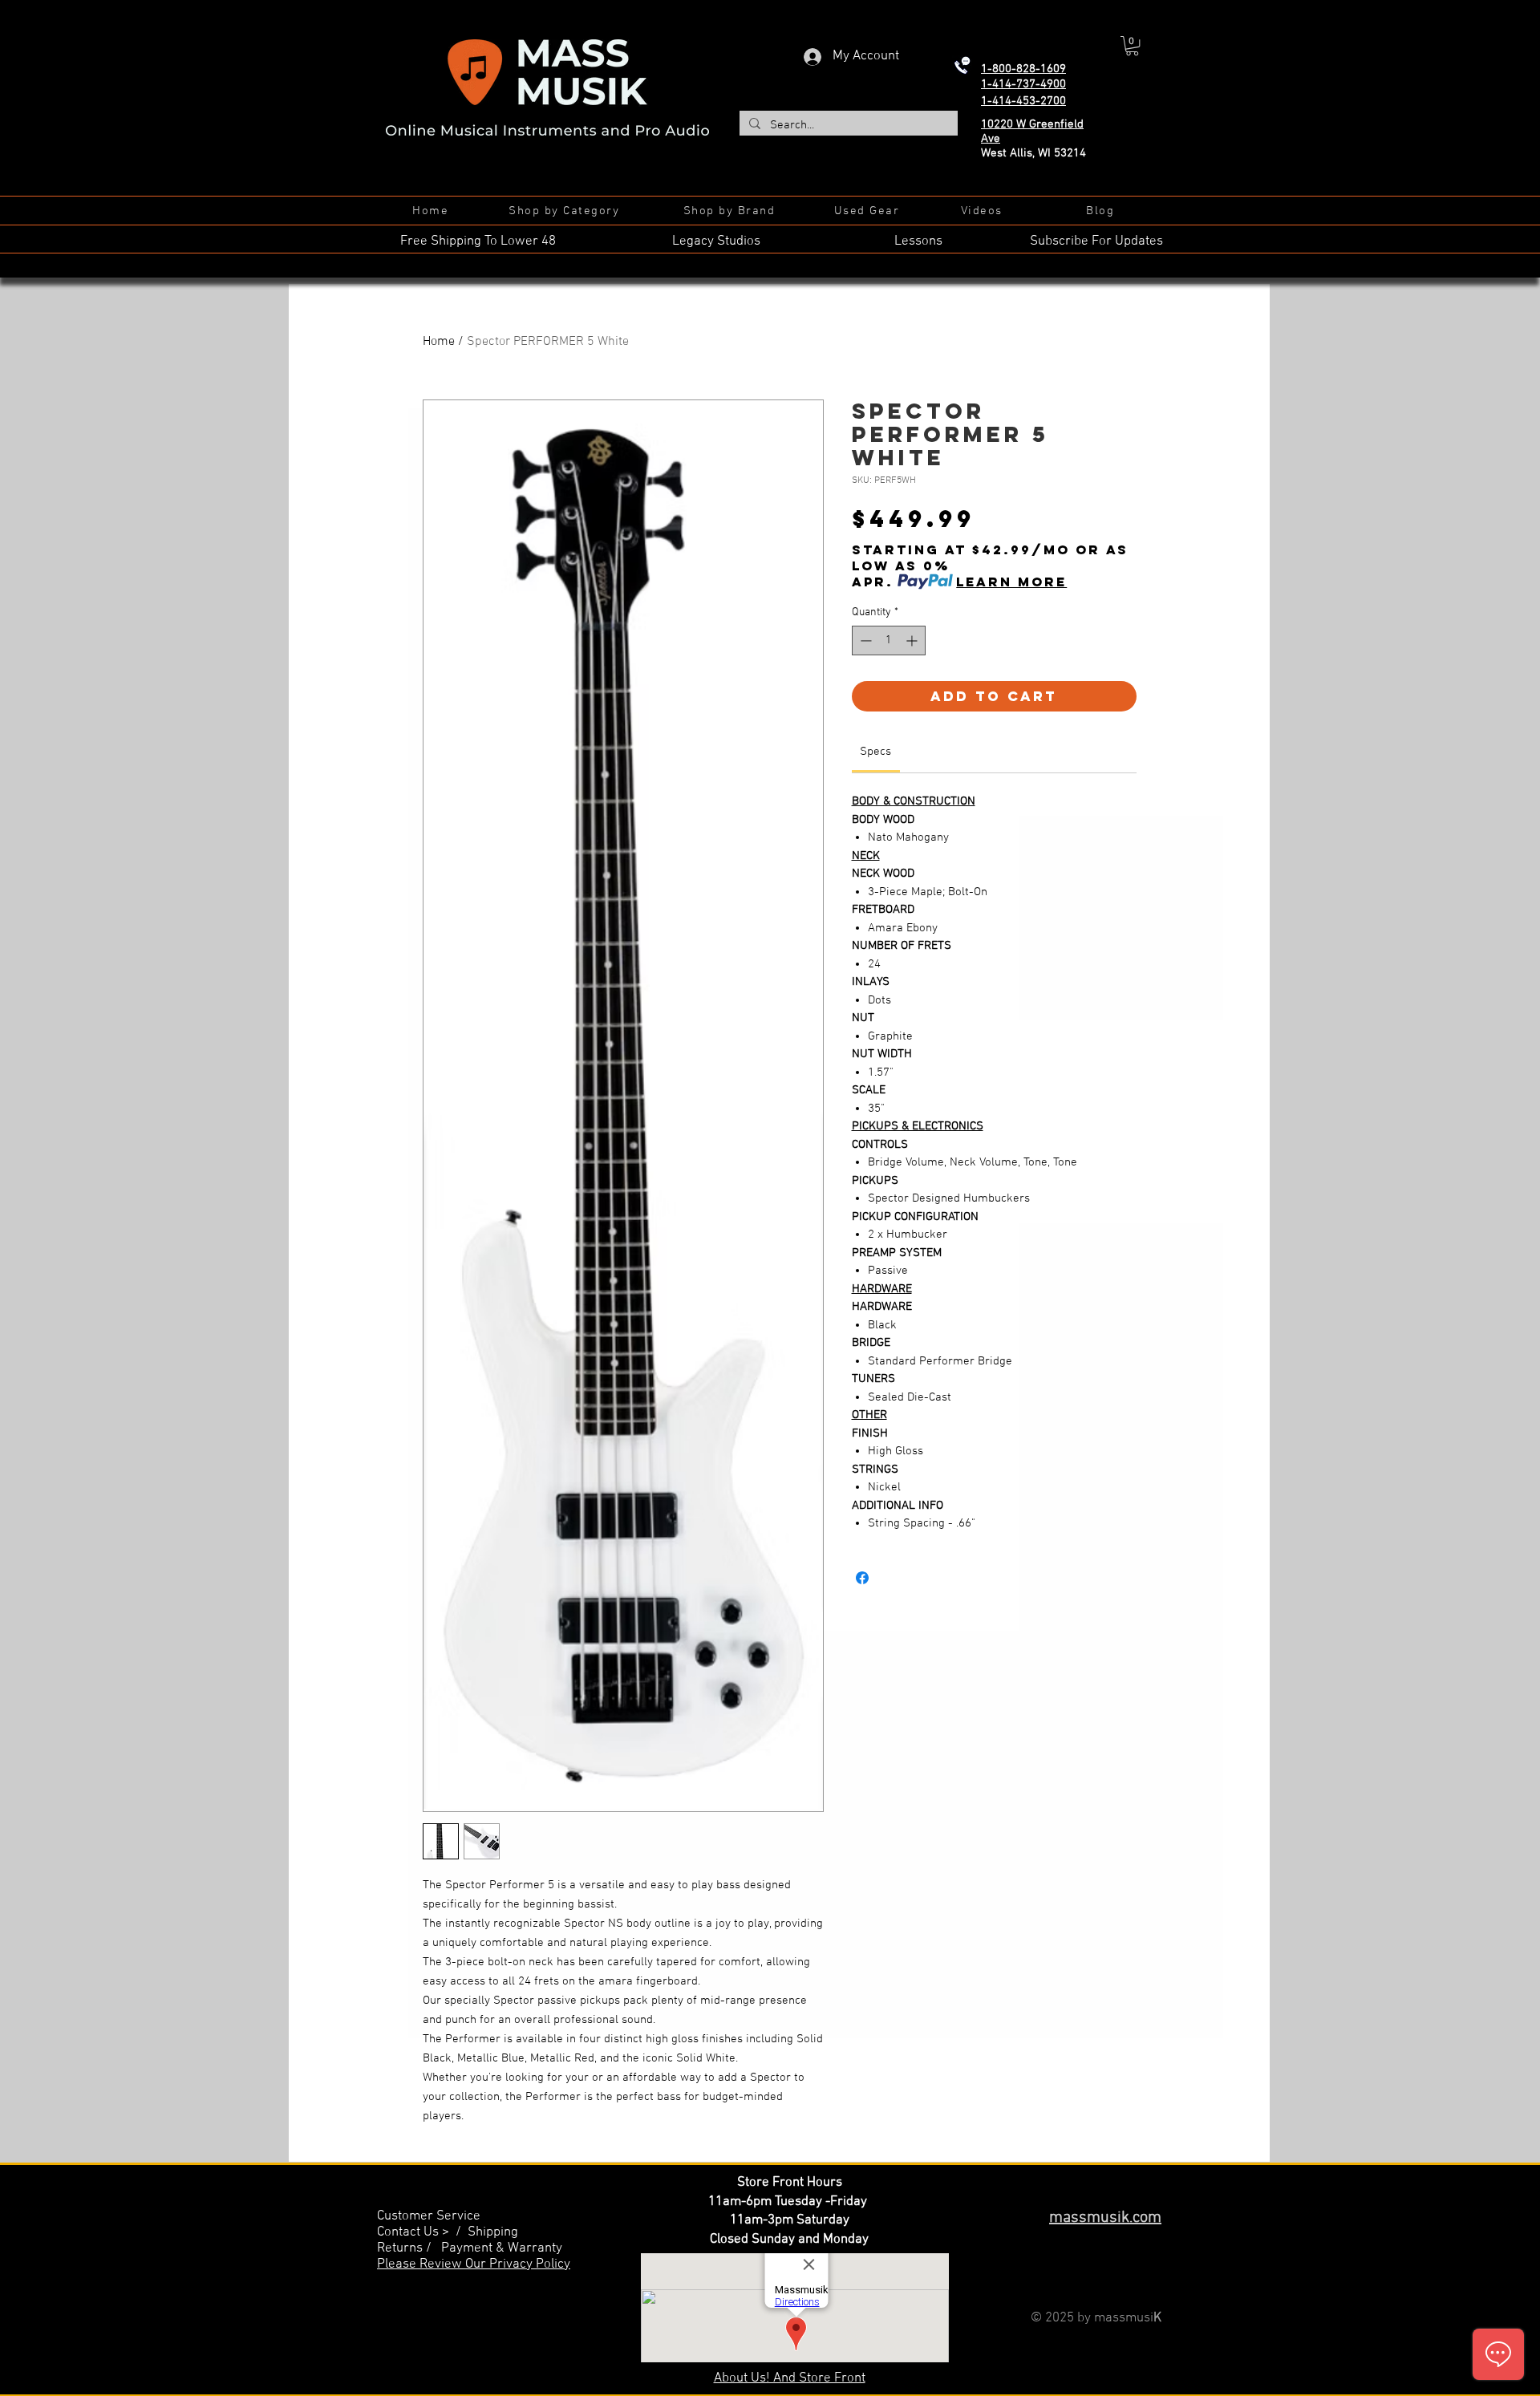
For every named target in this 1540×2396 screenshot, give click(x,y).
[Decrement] (864, 641)
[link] (875, 752)
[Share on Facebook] (862, 1578)
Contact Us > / (422, 2232)
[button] (1132, 46)
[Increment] (913, 641)
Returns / (409, 2248)
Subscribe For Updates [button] (1096, 241)
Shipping (493, 2232)
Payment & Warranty (502, 2248)
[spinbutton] (889, 641)
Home (439, 342)
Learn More (1011, 582)
